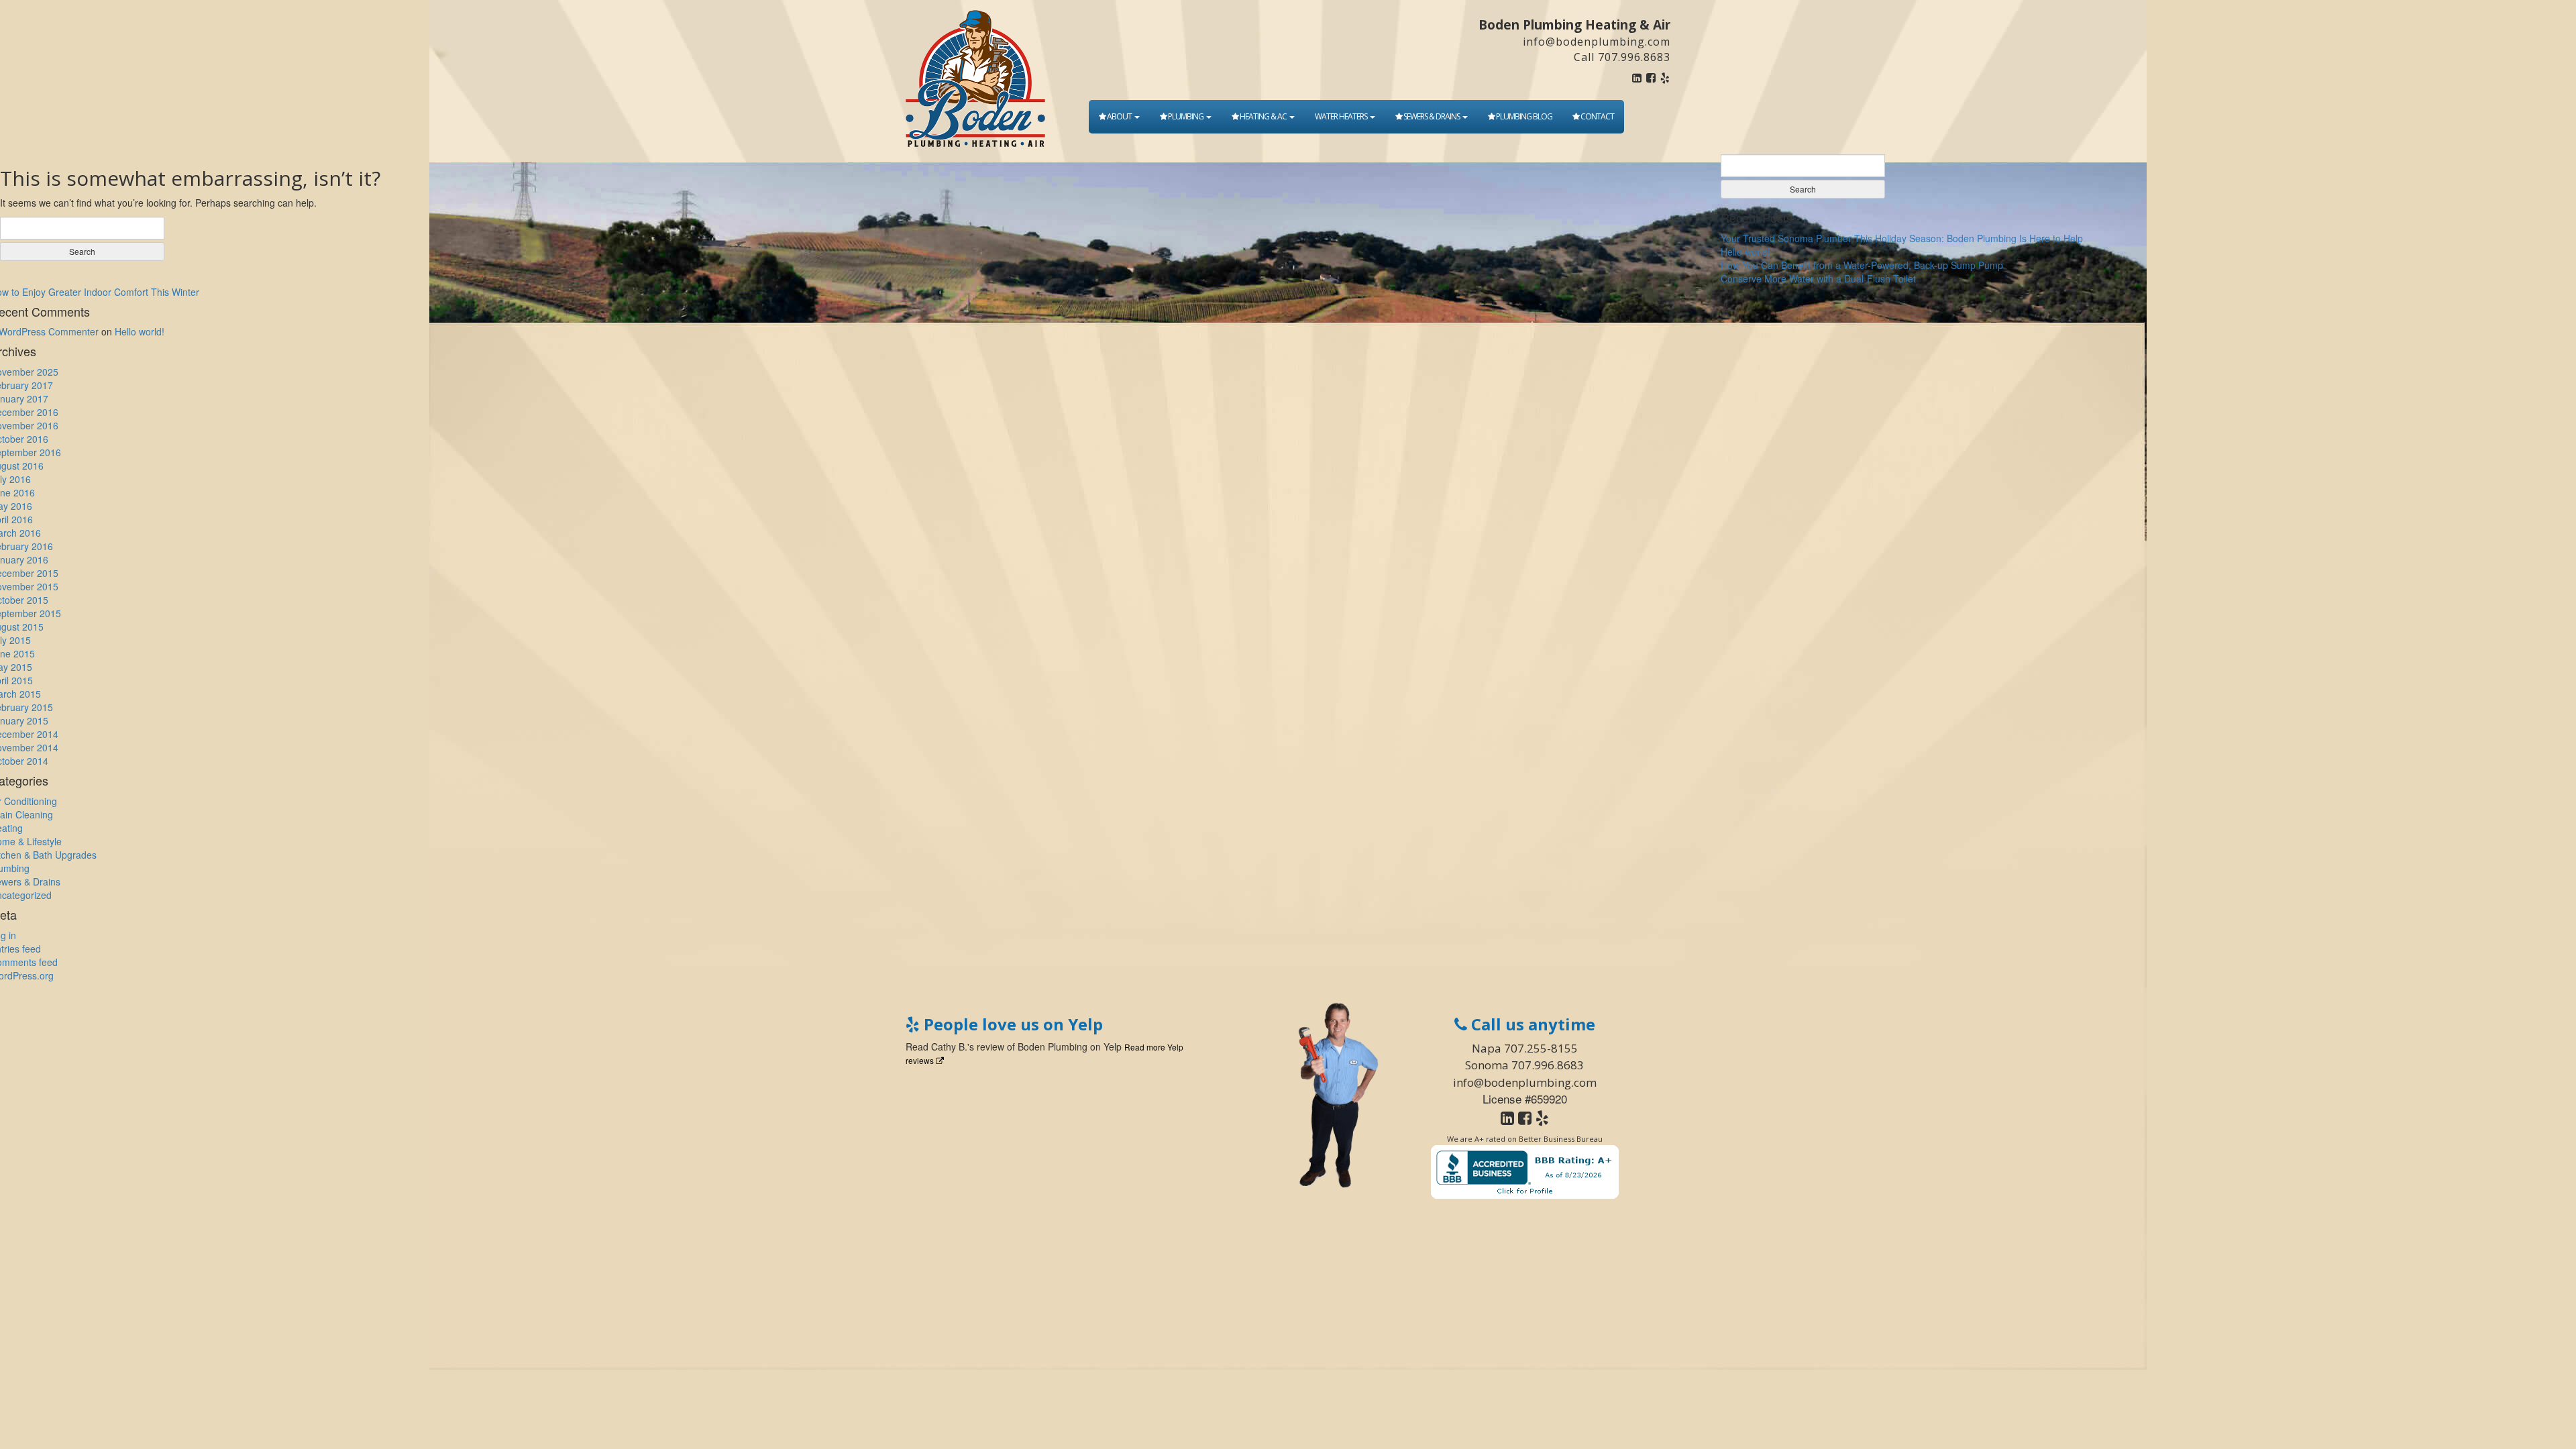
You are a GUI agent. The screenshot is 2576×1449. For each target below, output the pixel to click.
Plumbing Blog (1523, 116)
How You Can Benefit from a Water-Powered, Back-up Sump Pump (1862, 265)
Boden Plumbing (1053, 1046)
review (990, 1046)
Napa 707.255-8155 (1525, 1048)
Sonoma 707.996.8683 (1524, 1065)
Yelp (1113, 1046)
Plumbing (1186, 116)
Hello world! (1746, 252)
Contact (1597, 116)
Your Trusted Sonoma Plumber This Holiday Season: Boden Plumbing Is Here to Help (1902, 238)
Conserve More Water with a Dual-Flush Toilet (1818, 278)
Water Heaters (1342, 116)
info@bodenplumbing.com (1597, 42)
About (1119, 116)
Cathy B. (949, 1046)
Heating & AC (1263, 116)
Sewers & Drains (1432, 116)
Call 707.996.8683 (1622, 57)
